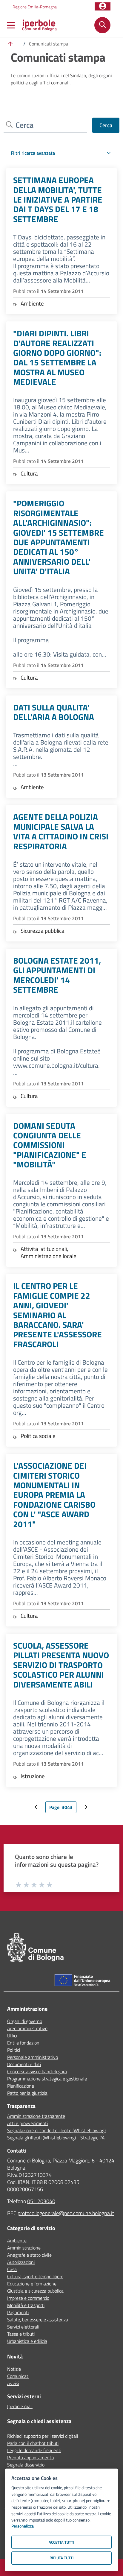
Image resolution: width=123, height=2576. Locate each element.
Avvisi (13, 2383)
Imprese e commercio (28, 2298)
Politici (14, 2050)
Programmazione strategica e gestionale (47, 2079)
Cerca (106, 125)
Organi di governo (25, 2021)
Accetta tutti (61, 2542)
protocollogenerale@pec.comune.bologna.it (66, 2213)
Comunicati (18, 2376)
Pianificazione (21, 2086)
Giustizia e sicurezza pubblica (35, 2291)
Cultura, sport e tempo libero (35, 2276)
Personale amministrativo (33, 2057)
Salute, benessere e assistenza (38, 2320)
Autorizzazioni (21, 2262)
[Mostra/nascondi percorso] (10, 44)
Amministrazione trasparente (36, 2116)
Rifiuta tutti (62, 2558)
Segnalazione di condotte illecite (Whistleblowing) (56, 2130)
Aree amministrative (27, 2028)
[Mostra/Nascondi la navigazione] (11, 26)
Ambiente (17, 2241)
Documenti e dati (24, 2064)
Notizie (14, 2369)
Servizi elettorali (23, 2327)
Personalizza (23, 2526)
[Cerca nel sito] (102, 25)
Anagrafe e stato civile (29, 2255)
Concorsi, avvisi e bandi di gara (37, 2071)
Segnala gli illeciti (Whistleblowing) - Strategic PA (56, 2138)
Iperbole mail (20, 2406)
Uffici (12, 2036)
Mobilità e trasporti (26, 2305)
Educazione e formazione (32, 2284)
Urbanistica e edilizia (27, 2341)
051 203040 (41, 2201)
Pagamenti (18, 2312)
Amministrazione (24, 2248)
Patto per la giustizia (27, 2093)
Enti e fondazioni (24, 2043)
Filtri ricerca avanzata (33, 153)
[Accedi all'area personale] (103, 6)
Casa (12, 2269)
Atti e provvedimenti (27, 2123)
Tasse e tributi (21, 2334)
